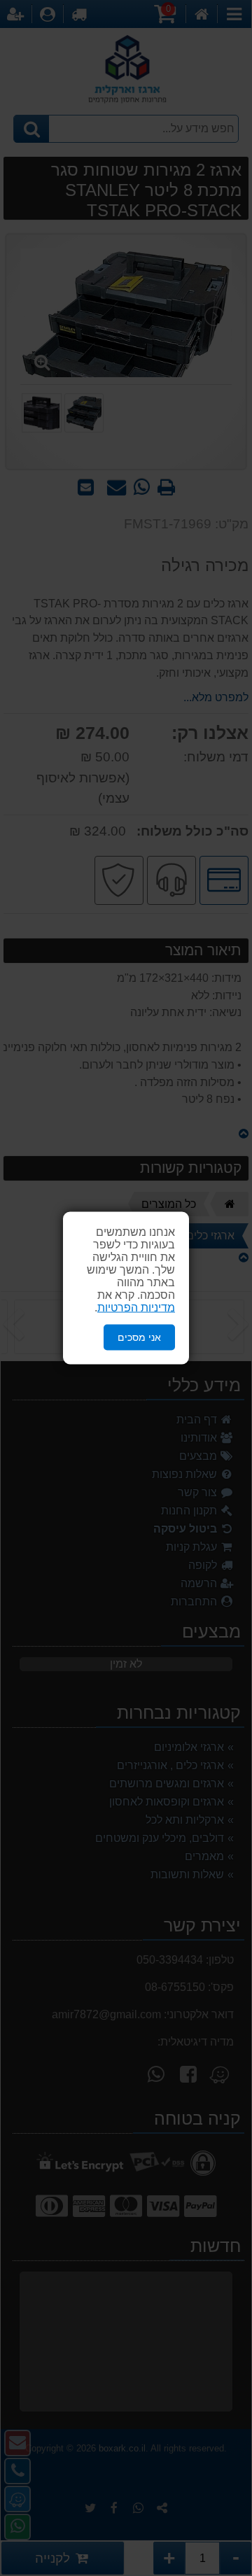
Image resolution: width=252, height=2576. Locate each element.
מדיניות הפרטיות (136, 1308)
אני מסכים (139, 1337)
